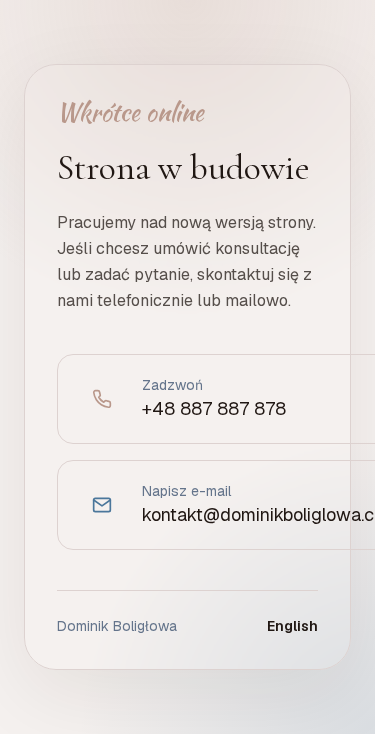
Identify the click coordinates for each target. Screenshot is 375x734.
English (292, 626)
